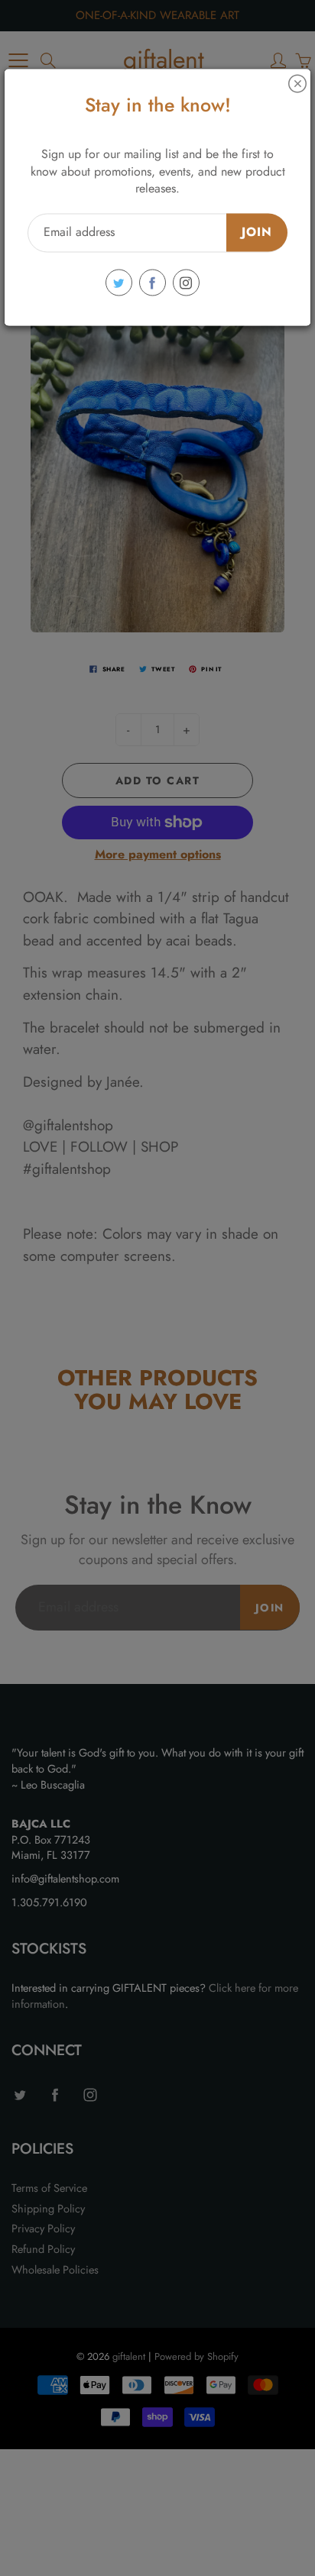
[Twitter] (119, 283)
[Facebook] (153, 283)
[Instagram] (186, 283)
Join (257, 233)
